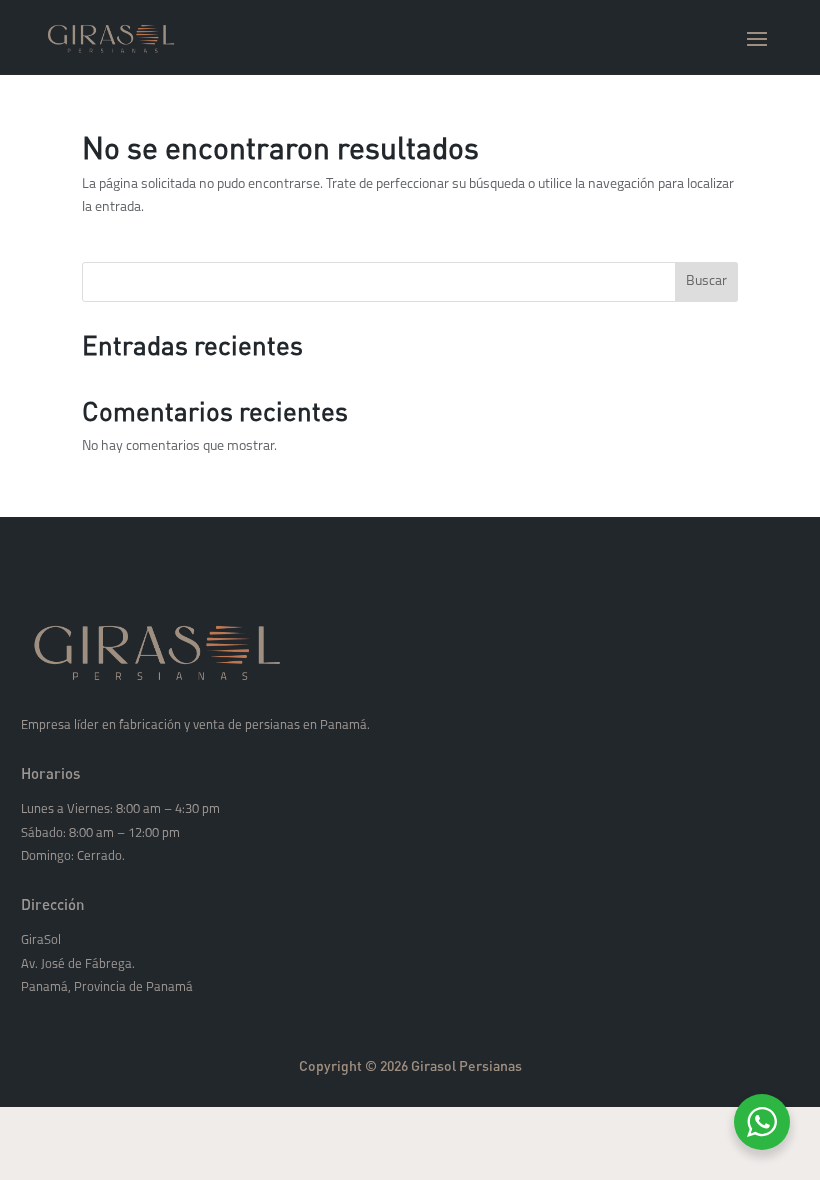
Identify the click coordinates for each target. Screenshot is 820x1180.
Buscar (706, 281)
